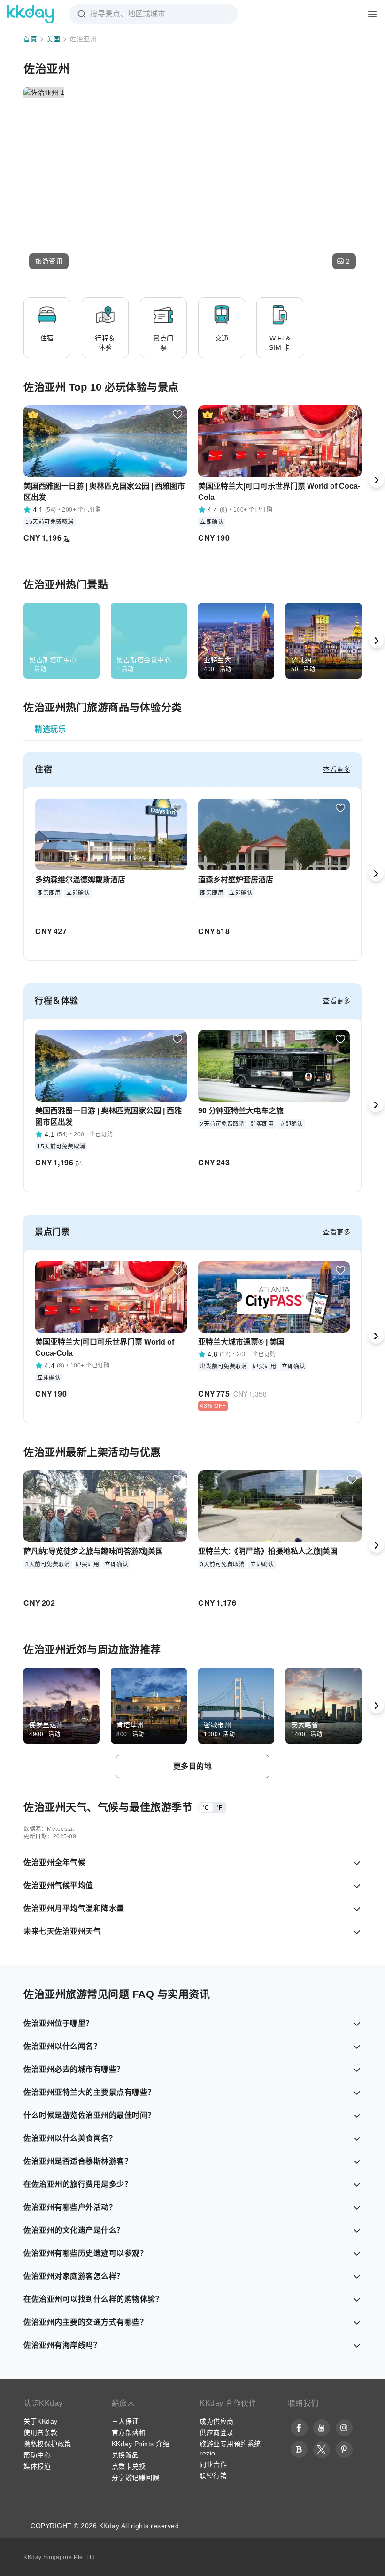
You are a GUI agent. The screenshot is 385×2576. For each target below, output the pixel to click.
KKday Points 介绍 (141, 2444)
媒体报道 (37, 2466)
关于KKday (41, 2421)
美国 (53, 39)
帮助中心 (37, 2455)
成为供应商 (217, 2421)
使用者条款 (41, 2432)
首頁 (30, 39)
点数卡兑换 (129, 2466)
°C (206, 1808)
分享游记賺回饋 (136, 2478)
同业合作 (213, 2464)
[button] (49, 261)
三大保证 (125, 2421)
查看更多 (337, 770)
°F (219, 1808)
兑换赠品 (125, 2455)
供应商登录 (217, 2432)
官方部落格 (129, 2432)
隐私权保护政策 (47, 2444)
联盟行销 (213, 2476)
